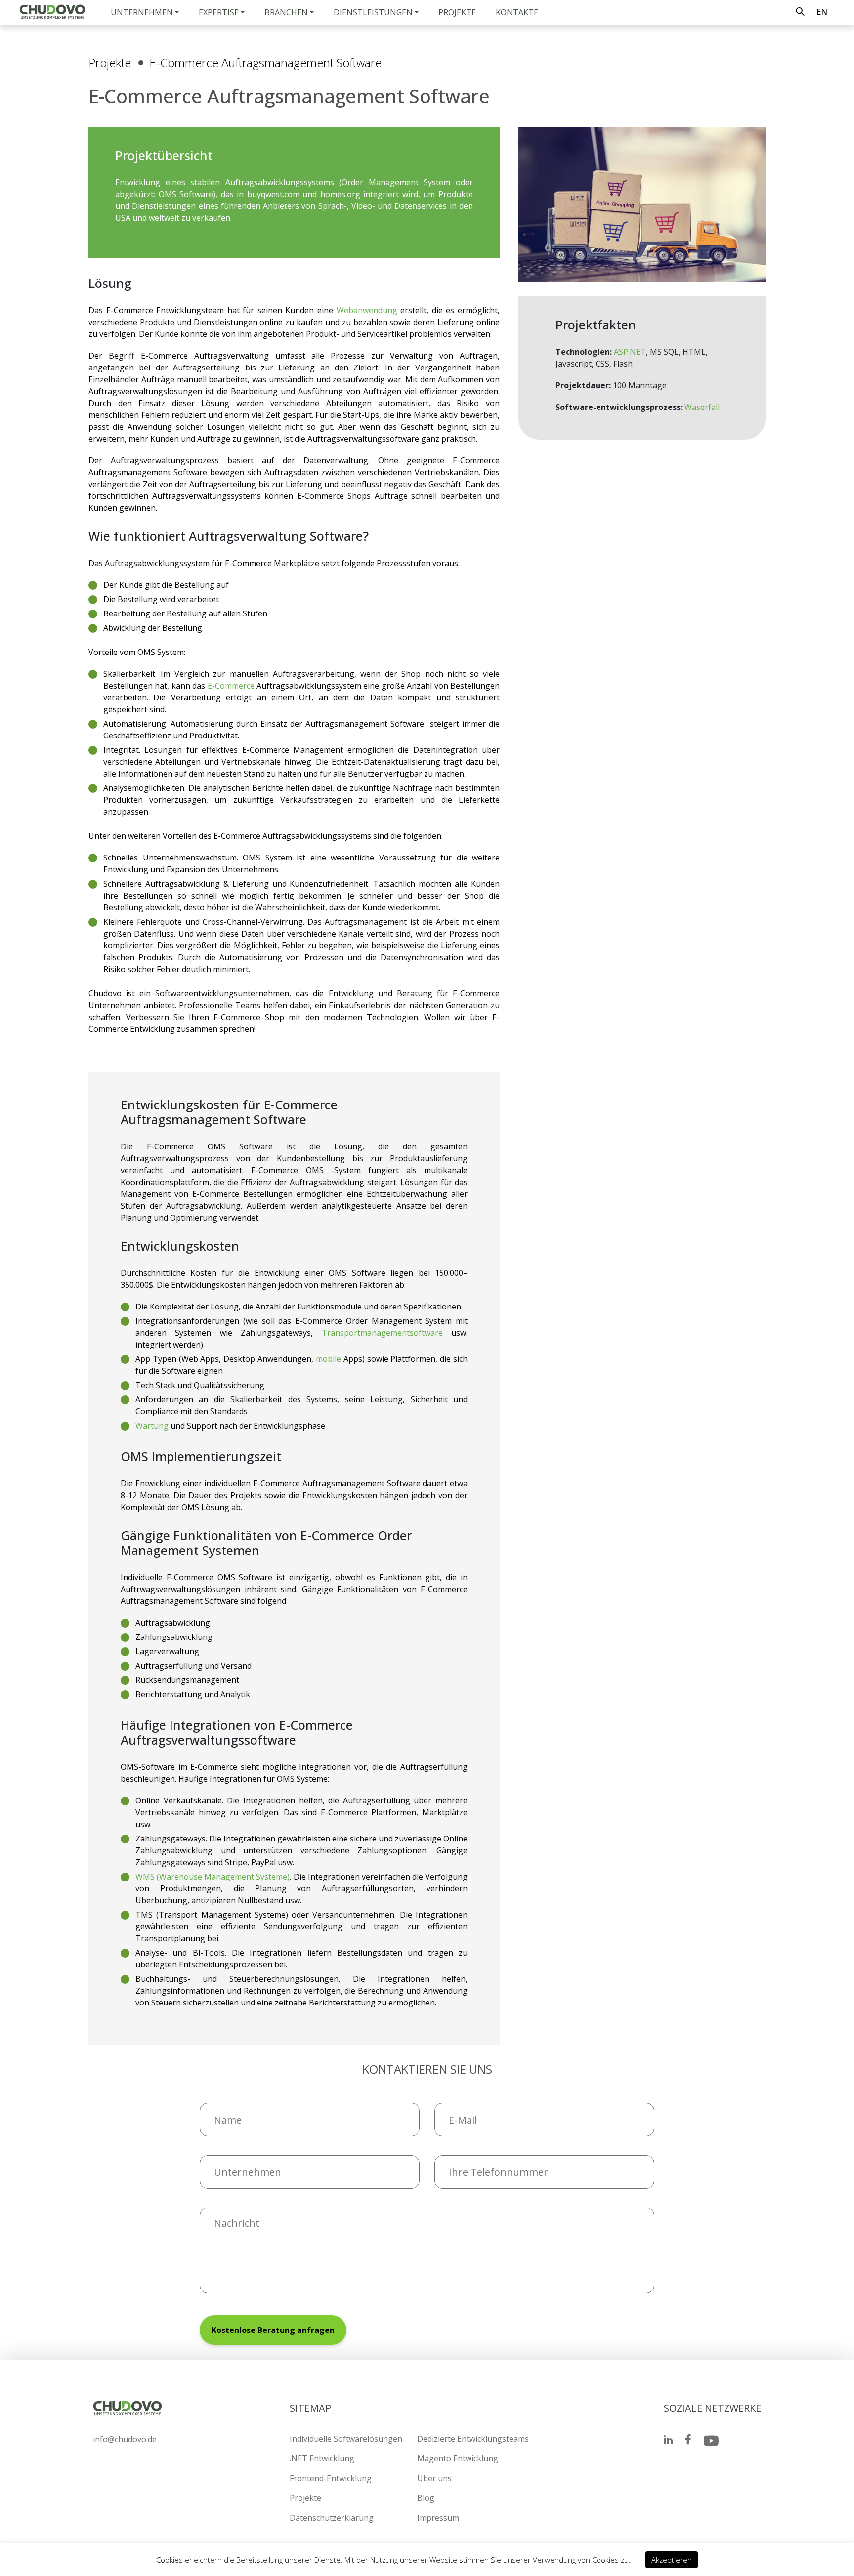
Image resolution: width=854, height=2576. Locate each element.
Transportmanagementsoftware (382, 1333)
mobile (328, 1359)
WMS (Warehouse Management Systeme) (213, 1877)
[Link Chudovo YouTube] (711, 2441)
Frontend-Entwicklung (331, 2478)
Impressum (438, 2518)
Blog (426, 2498)
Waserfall (702, 407)
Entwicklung (138, 182)
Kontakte (517, 12)
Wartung (152, 1426)
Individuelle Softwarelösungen (346, 2439)
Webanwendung (367, 310)
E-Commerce (231, 686)
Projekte (457, 12)
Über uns (434, 2478)
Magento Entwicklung (458, 2458)
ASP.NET (630, 352)
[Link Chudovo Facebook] (688, 2441)
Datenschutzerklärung (332, 2518)
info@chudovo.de (125, 2439)
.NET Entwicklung (322, 2458)
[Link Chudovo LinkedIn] (668, 2441)
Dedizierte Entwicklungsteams (473, 2439)
